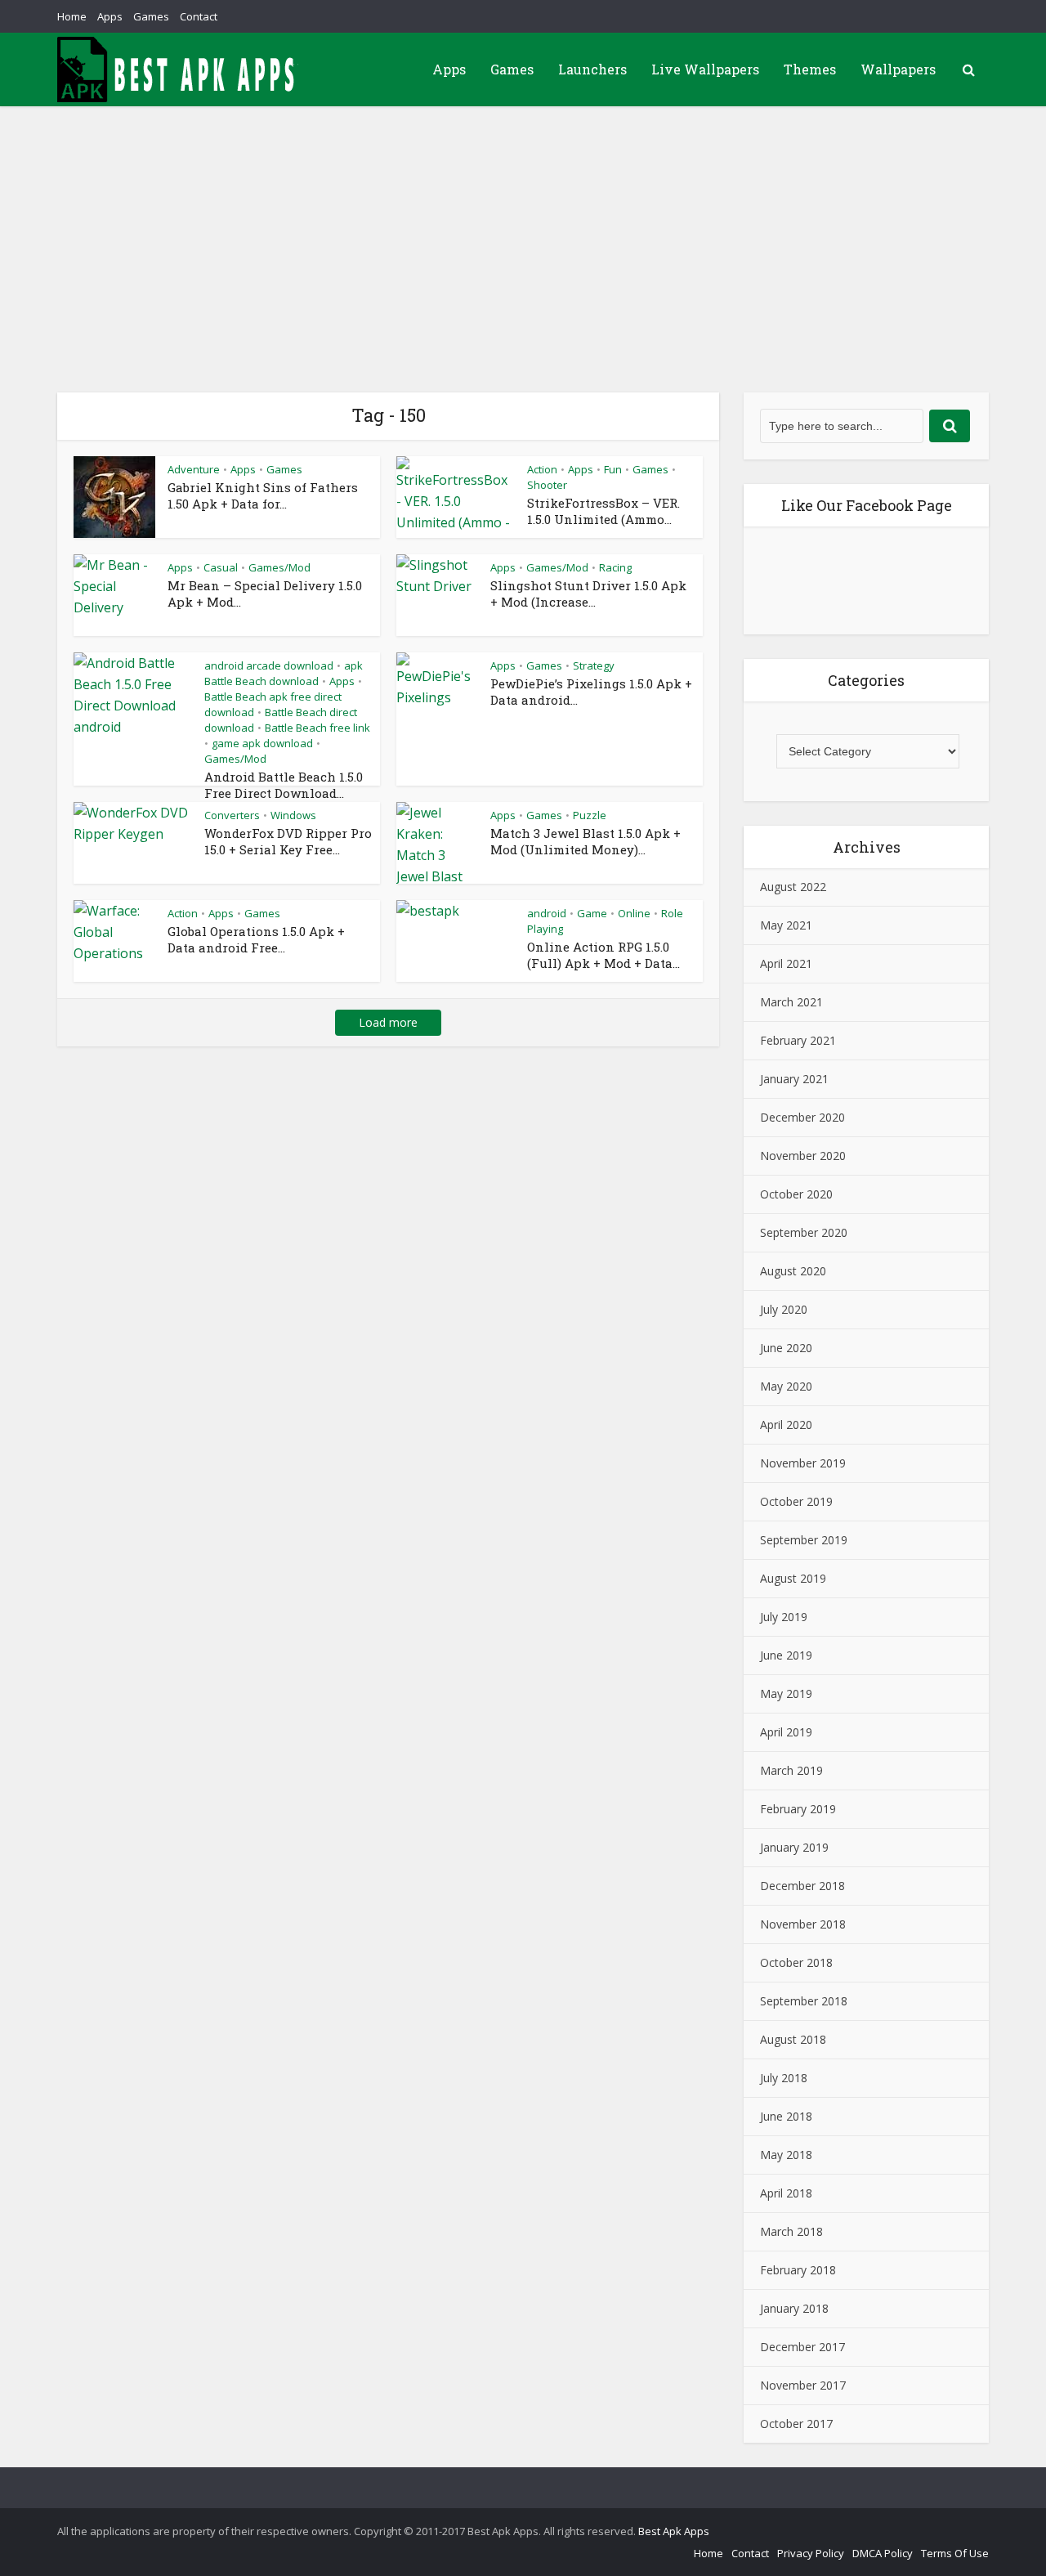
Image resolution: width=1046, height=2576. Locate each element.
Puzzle (590, 815)
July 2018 (784, 2078)
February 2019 (798, 1809)
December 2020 (802, 1117)
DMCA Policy (883, 2553)
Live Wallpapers (705, 69)
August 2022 (793, 887)
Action (542, 469)
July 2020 (784, 1309)
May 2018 (786, 2155)
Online (634, 913)
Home (72, 16)
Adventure (194, 469)
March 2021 (791, 1002)
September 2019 (804, 1540)
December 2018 (802, 1886)
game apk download (262, 743)
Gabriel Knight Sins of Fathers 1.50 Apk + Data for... (263, 495)
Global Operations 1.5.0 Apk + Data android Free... (256, 939)
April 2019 (786, 1732)
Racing (615, 567)
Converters (232, 815)
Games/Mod (279, 567)
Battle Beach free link (317, 728)
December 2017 (802, 2347)
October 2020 (796, 1194)
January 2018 (794, 2308)
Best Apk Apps (674, 2531)
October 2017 (796, 2424)
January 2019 (794, 1847)
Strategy (594, 665)
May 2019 (786, 1693)
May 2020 (786, 1386)
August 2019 (793, 1578)
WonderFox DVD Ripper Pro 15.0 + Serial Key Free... (288, 841)
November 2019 (803, 1463)
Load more (388, 1022)
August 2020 (793, 1271)
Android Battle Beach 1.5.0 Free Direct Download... (284, 785)
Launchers (592, 69)
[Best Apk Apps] (180, 69)
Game (592, 913)
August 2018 (793, 2039)
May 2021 (786, 925)
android (547, 913)
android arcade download (269, 665)
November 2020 (803, 1156)
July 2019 (784, 1617)
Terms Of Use (955, 2553)
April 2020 (786, 1425)
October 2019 (796, 1501)
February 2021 (798, 1040)
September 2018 (804, 2001)
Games (151, 16)
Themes (810, 69)
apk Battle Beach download (284, 673)
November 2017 (803, 2385)
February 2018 (798, 2270)
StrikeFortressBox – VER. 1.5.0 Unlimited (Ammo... (603, 511)
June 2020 (786, 1348)
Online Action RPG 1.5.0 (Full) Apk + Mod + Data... (603, 955)
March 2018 (791, 2231)
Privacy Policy (811, 2553)
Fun (613, 469)
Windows (293, 815)
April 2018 (786, 2193)
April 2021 (786, 963)
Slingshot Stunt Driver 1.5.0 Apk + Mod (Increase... (588, 594)
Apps (110, 16)
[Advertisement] (523, 229)
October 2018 (796, 1962)
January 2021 (794, 1079)
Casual (221, 567)
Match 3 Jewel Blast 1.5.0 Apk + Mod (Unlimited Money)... (586, 841)
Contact (199, 16)
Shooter (547, 485)
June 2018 (786, 2116)
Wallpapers (898, 69)
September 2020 (804, 1232)
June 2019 (786, 1655)
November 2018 (803, 1924)
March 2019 (791, 1770)
